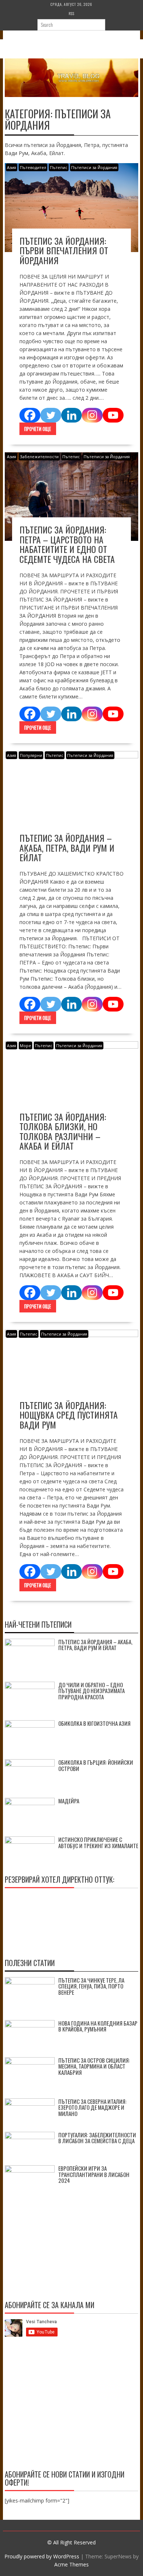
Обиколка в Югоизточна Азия (94, 1723)
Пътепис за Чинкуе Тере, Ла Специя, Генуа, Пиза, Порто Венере (91, 1986)
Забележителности (39, 457)
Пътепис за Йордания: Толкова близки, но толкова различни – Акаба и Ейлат (63, 1131)
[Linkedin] (72, 415)
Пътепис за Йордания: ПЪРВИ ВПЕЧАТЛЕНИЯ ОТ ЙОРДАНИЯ (64, 250)
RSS (71, 13)
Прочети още (38, 429)
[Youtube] (113, 415)
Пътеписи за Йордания (94, 167)
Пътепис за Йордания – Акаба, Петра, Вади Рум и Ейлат (67, 847)
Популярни (31, 755)
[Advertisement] (71, 2405)
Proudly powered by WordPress (42, 2556)
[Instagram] (92, 415)
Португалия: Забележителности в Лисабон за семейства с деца (97, 2138)
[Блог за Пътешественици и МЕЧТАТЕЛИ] (71, 95)
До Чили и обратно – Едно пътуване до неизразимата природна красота (91, 1691)
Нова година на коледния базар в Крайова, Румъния (98, 2026)
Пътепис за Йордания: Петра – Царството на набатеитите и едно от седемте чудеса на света (67, 544)
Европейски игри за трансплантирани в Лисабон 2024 (94, 2174)
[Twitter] (51, 415)
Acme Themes (71, 2564)
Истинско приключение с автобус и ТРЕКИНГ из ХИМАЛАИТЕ (98, 1842)
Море (25, 1046)
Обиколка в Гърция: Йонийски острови (96, 1765)
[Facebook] (30, 415)
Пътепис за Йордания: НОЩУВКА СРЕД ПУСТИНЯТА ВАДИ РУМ (69, 1415)
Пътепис (59, 167)
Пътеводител (33, 167)
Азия (12, 167)
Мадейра (69, 1801)
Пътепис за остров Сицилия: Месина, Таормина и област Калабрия (94, 2066)
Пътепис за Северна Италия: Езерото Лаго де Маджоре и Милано (92, 2107)
